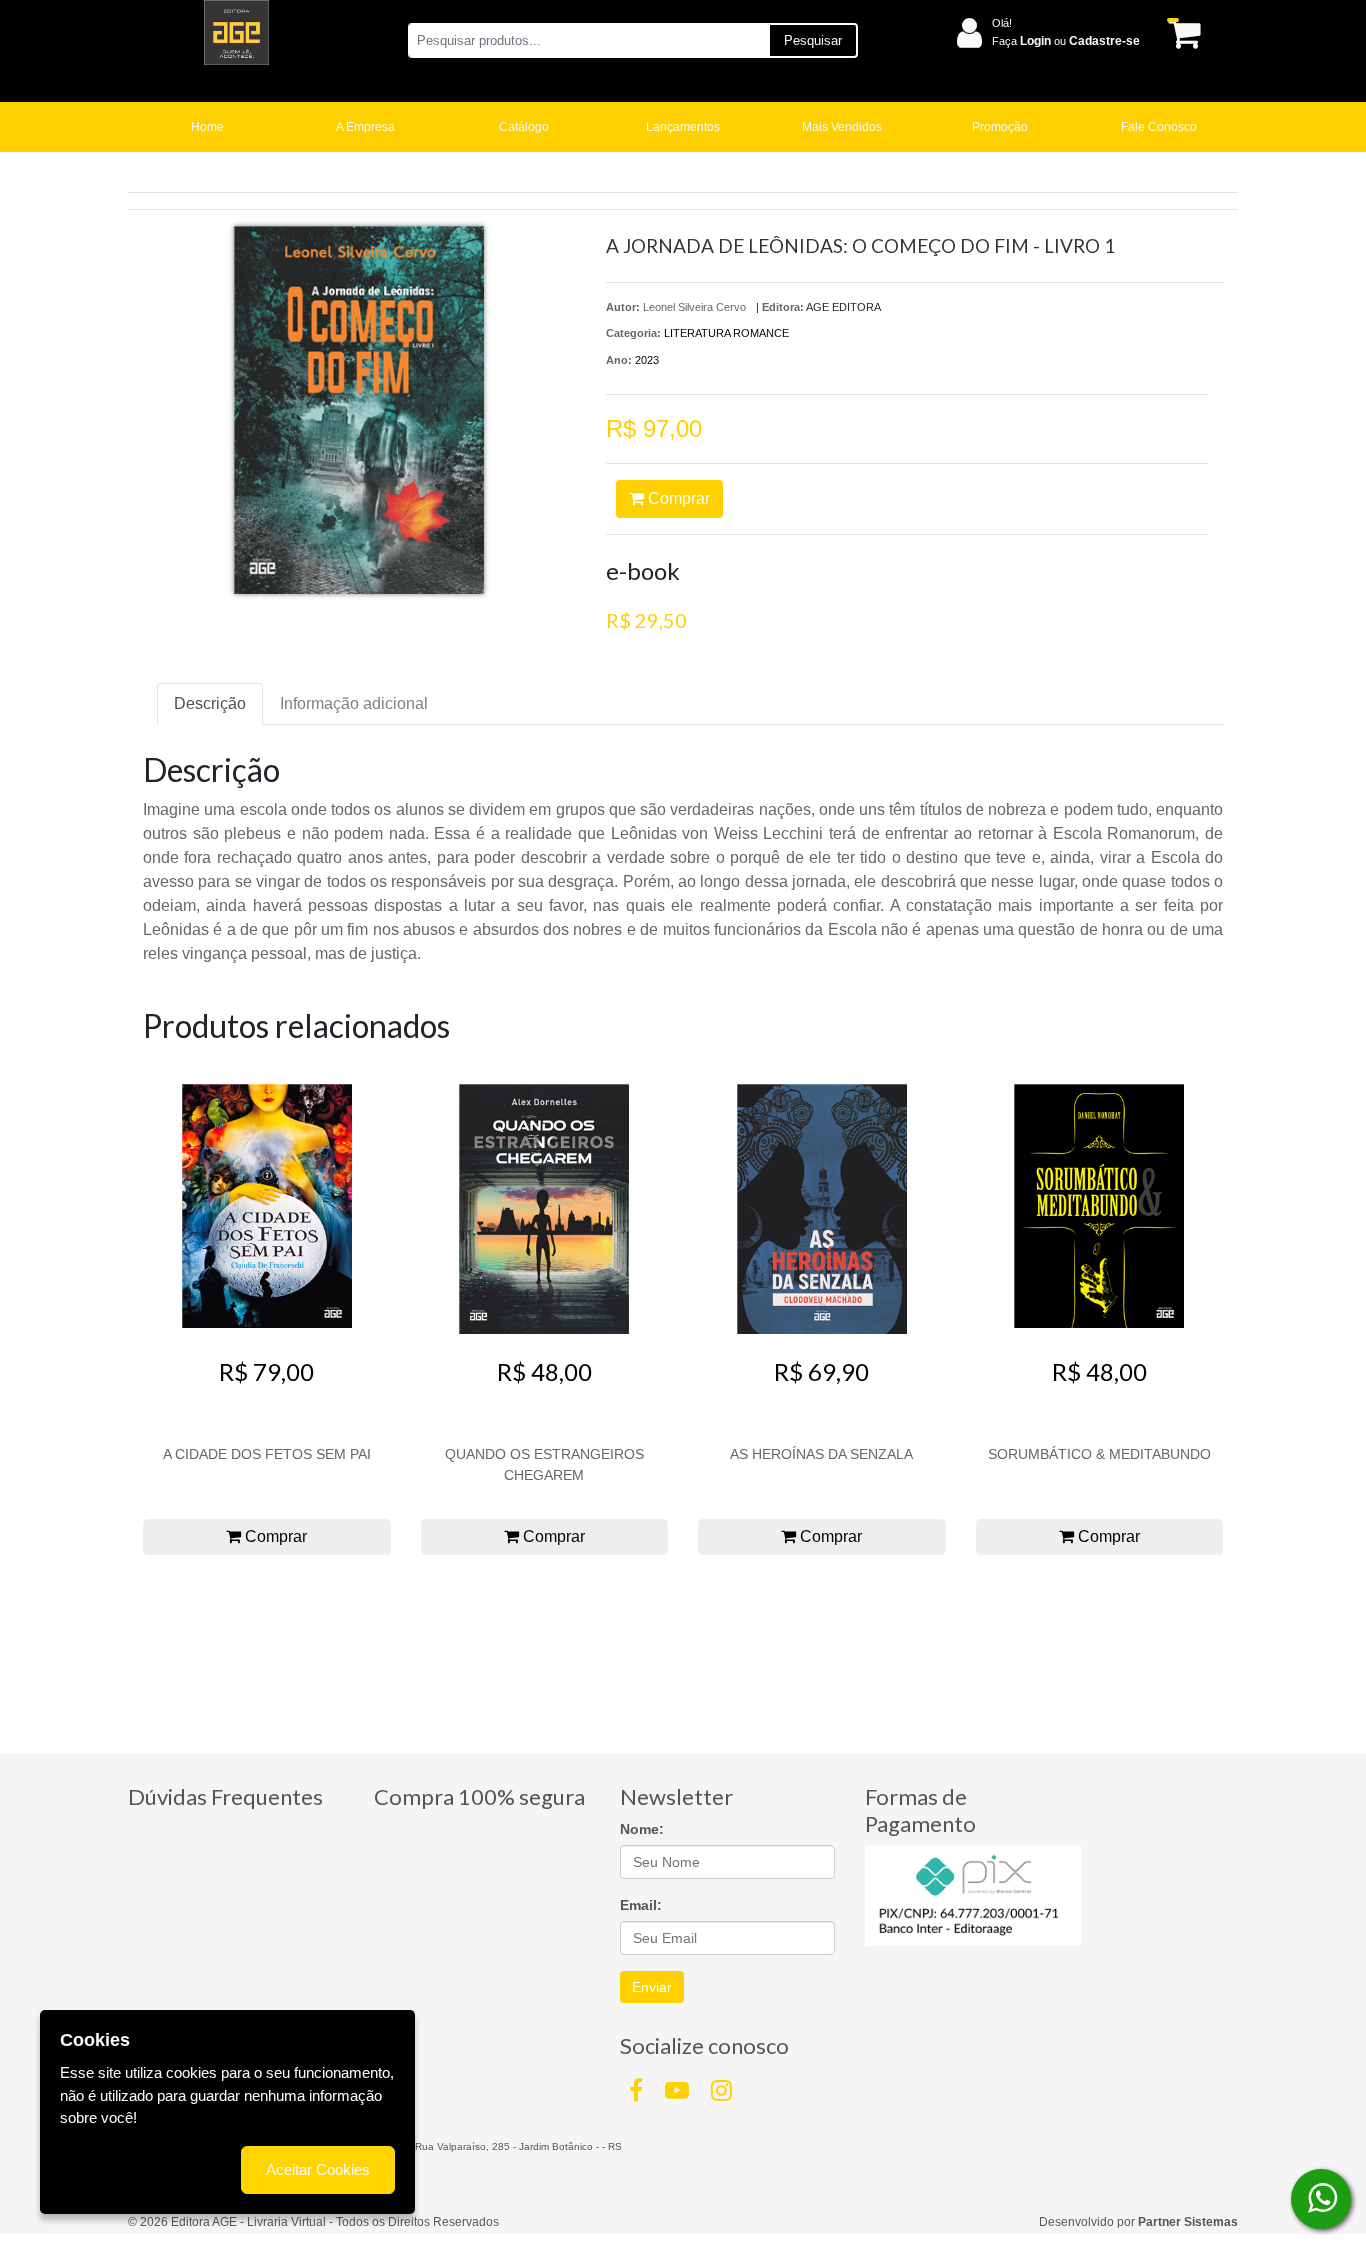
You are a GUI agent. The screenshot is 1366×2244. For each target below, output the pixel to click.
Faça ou (1066, 41)
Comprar (677, 498)
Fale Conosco (1159, 127)
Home (207, 127)
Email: (641, 1905)
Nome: (642, 1829)
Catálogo (524, 127)
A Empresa (365, 127)
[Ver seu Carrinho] (1181, 33)
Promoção (1000, 127)
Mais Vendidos (842, 127)
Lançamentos (683, 127)
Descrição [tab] (210, 703)
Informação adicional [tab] (354, 703)
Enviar (652, 1987)
